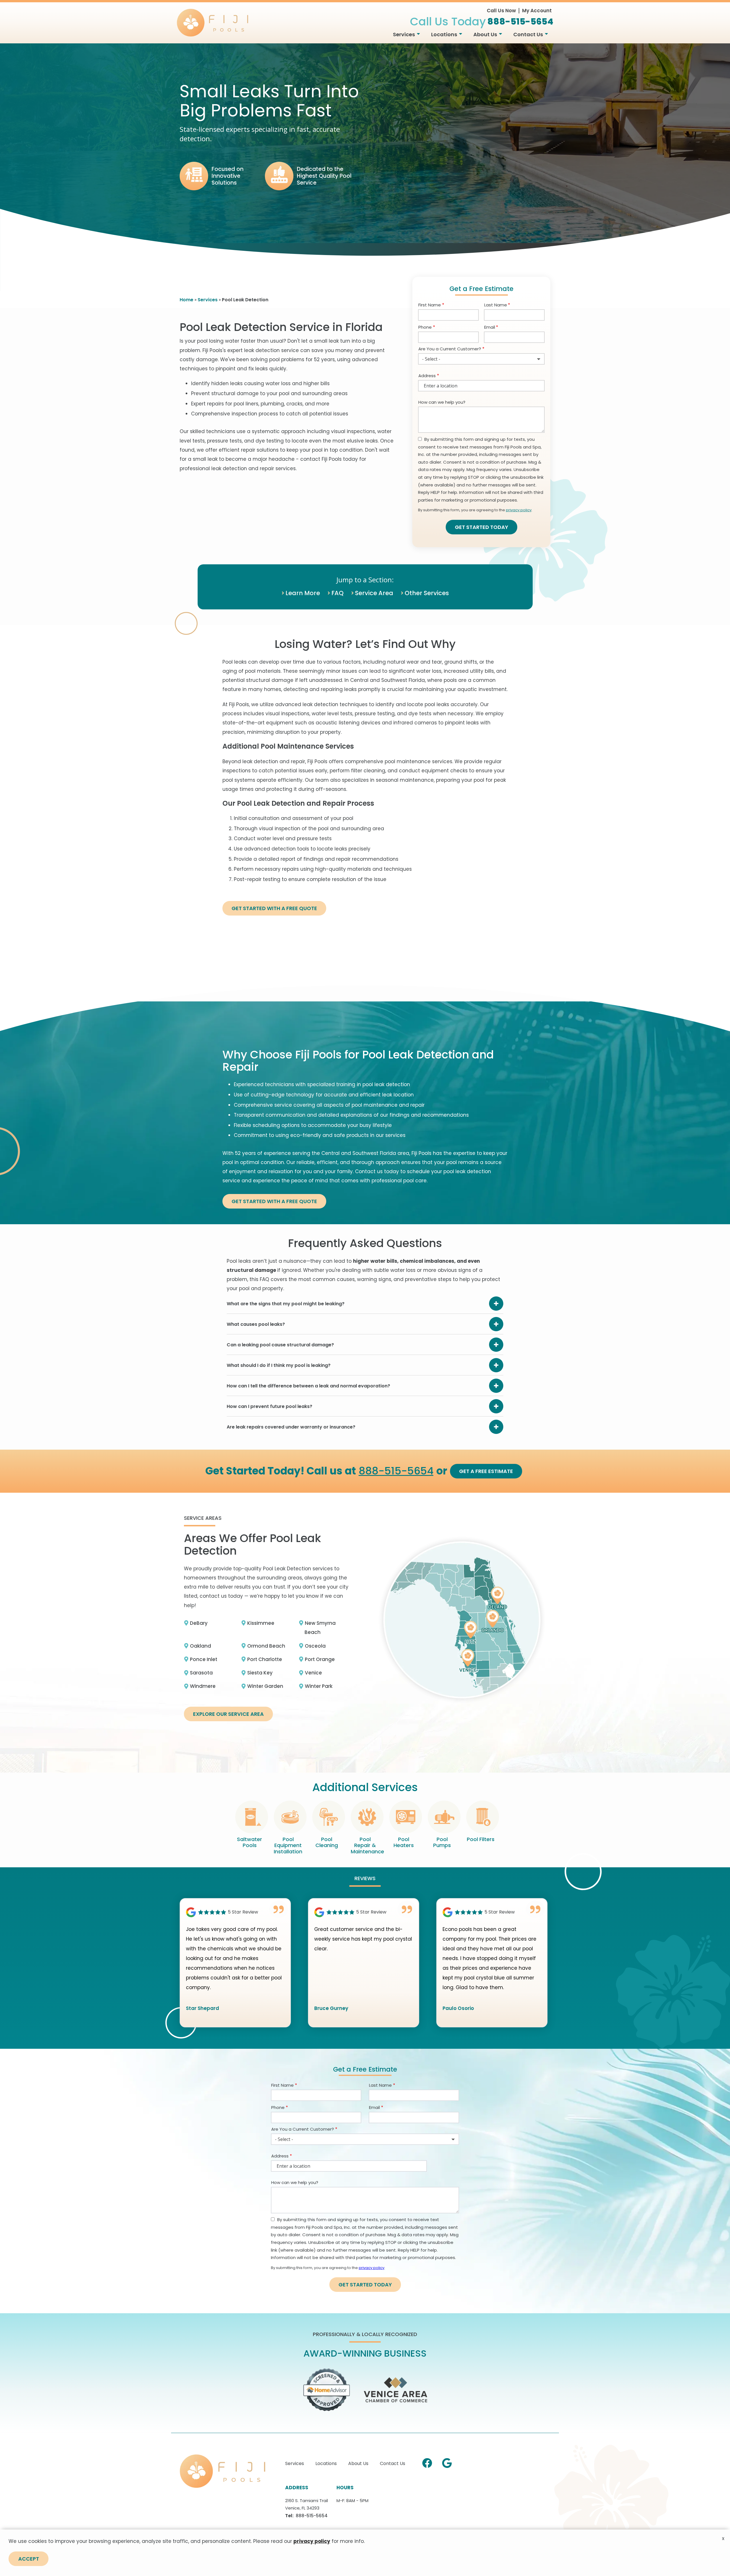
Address (427, 376)
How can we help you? (442, 402)
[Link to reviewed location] (235, 1912)
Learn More (303, 593)
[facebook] (427, 2462)
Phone (425, 327)
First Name (430, 305)
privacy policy (519, 510)
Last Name (496, 305)
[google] (447, 2462)
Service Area (374, 593)
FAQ (337, 593)
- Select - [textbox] (431, 359)
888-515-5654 (396, 1471)
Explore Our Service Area (228, 1714)
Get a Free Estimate (486, 1471)
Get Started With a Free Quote (274, 908)
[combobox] (481, 359)
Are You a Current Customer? (450, 349)
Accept (29, 2559)
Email (490, 327)
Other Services (427, 593)
